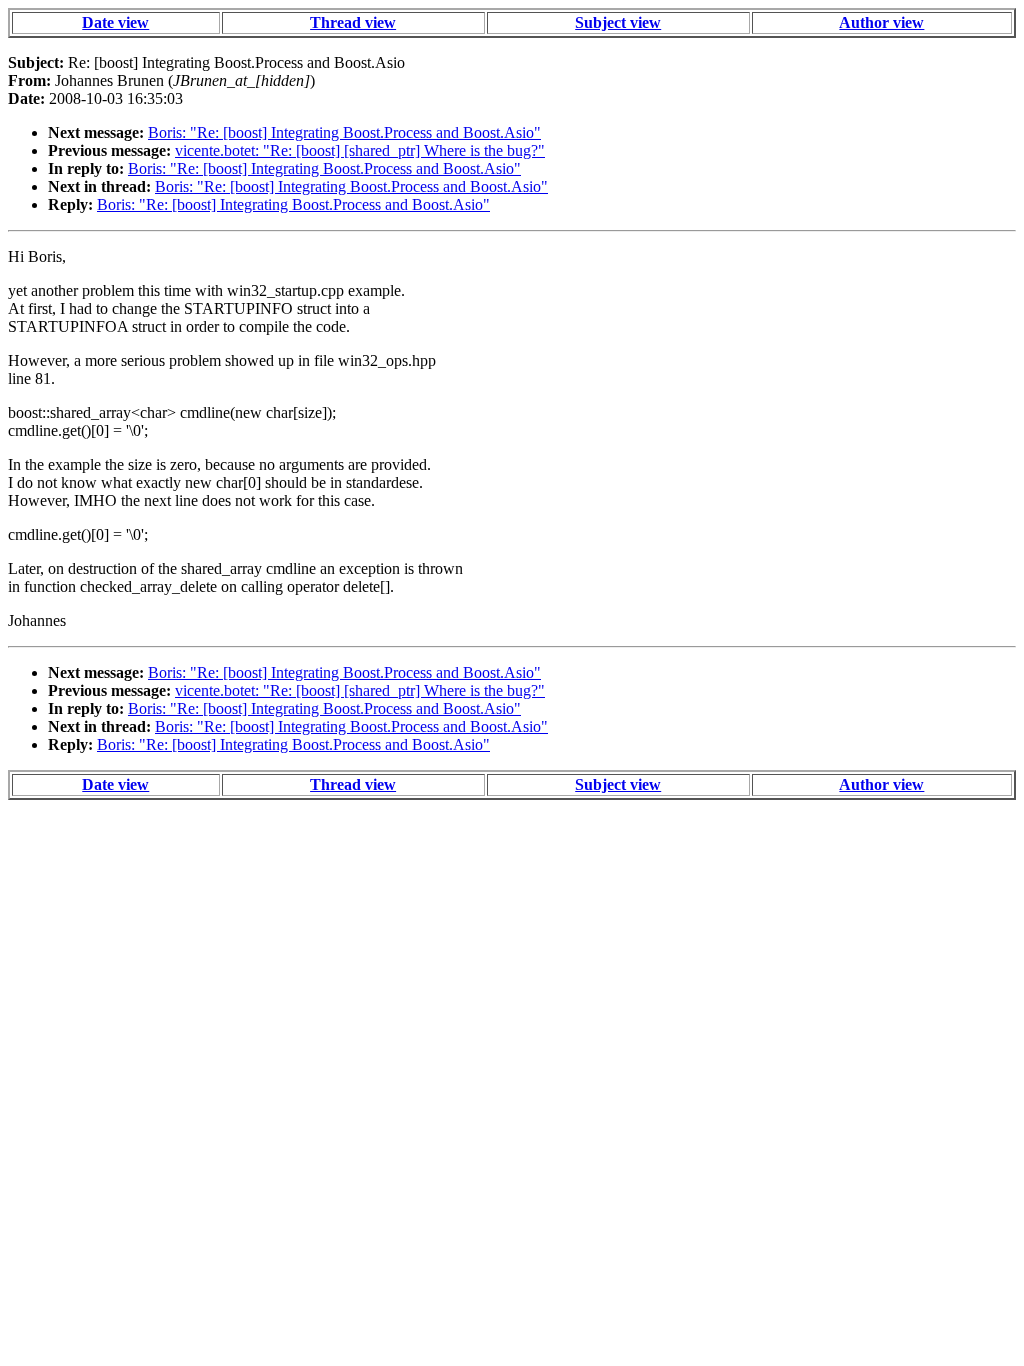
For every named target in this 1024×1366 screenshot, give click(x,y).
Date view (115, 22)
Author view (881, 22)
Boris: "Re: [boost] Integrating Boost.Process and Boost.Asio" (344, 132)
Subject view (618, 22)
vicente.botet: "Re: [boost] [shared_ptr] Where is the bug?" (360, 150)
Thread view (353, 22)
